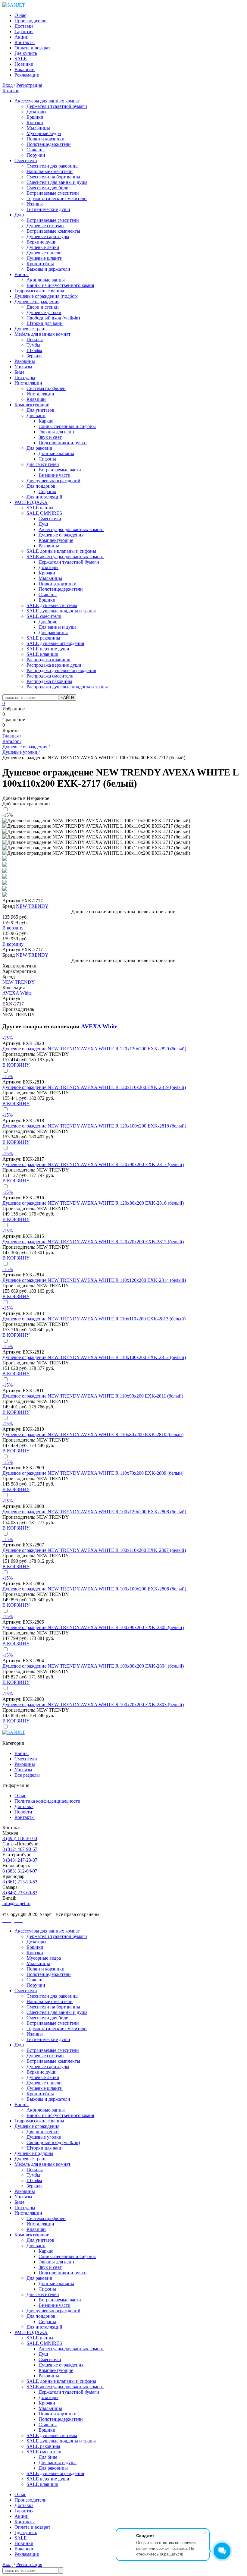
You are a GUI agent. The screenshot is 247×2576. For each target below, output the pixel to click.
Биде (19, 372)
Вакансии (25, 69)
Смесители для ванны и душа (57, 182)
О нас (20, 15)
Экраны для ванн (56, 432)
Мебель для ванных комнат (42, 334)
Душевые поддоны (34, 2153)
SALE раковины (43, 638)
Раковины (25, 361)
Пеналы (35, 340)
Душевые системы (45, 226)
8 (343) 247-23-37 (20, 1860)
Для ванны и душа (58, 627)
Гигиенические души (48, 209)
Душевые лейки (43, 247)
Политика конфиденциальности (47, 1801)
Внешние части (55, 475)
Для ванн (36, 415)
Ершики (35, 117)
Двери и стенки (43, 307)
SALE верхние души (48, 649)
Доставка (24, 26)
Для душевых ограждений (53, 481)
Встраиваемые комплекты (53, 231)
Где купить (26, 53)
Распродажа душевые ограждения (61, 670)
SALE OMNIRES (44, 513)
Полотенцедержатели (49, 144)
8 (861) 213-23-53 (20, 1882)
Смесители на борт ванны (53, 177)
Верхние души (42, 242)
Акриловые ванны (46, 280)
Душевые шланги (45, 258)
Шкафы (34, 350)
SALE (21, 59)
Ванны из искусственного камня (60, 285)
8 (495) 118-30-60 (20, 1838)
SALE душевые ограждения (55, 643)
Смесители (26, 160)
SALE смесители (44, 616)
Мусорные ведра (44, 133)
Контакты (25, 42)
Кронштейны (40, 264)
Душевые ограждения (37, 302)
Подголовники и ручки (63, 443)
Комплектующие (32, 405)
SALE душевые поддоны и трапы (61, 611)
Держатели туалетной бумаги (57, 106)
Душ (19, 215)
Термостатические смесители (57, 198)
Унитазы (23, 367)
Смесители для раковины (53, 166)
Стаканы (36, 150)
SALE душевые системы (52, 605)
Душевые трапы (31, 329)
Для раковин (39, 448)
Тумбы (33, 345)
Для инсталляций (44, 497)
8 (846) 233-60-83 (20, 1893)
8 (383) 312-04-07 (20, 1871)
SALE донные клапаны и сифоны (61, 551)
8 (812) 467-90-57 (20, 1849)
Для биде (48, 622)
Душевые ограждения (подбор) (46, 296)
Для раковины (53, 632)
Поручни (36, 155)
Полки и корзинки (45, 139)
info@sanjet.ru (16, 1903)
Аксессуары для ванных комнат (47, 101)
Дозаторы (36, 112)
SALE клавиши (42, 654)
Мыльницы (38, 128)
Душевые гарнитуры (48, 236)
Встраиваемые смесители (53, 193)
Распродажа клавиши (48, 660)
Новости (23, 1812)
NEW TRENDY (32, 906)
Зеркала (34, 356)
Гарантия (24, 31)
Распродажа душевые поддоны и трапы (67, 687)
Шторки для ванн (45, 323)
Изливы (35, 204)
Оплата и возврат (32, 48)
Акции (22, 37)
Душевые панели (44, 253)
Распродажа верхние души (54, 665)
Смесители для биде (47, 188)
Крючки (35, 123)
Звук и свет (50, 437)
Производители (31, 21)
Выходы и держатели (48, 269)
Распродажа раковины (49, 681)
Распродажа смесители (50, 676)
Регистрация (29, 85)
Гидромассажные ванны (39, 291)
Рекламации (27, 75)
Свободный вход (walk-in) (53, 318)
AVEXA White (17, 993)
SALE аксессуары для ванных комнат (65, 557)
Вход (8, 85)
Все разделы (27, 1775)
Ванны (22, 274)
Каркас (46, 421)
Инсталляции (28, 383)
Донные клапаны (56, 453)
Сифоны (47, 459)
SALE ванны (40, 508)
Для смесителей (43, 464)
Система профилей (46, 388)
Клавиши (36, 399)
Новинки (24, 64)
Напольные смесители (50, 171)
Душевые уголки (44, 312)
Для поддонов (41, 486)
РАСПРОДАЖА (31, 502)
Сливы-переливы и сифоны (67, 426)
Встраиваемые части (60, 470)
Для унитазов (40, 410)
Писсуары (25, 377)
